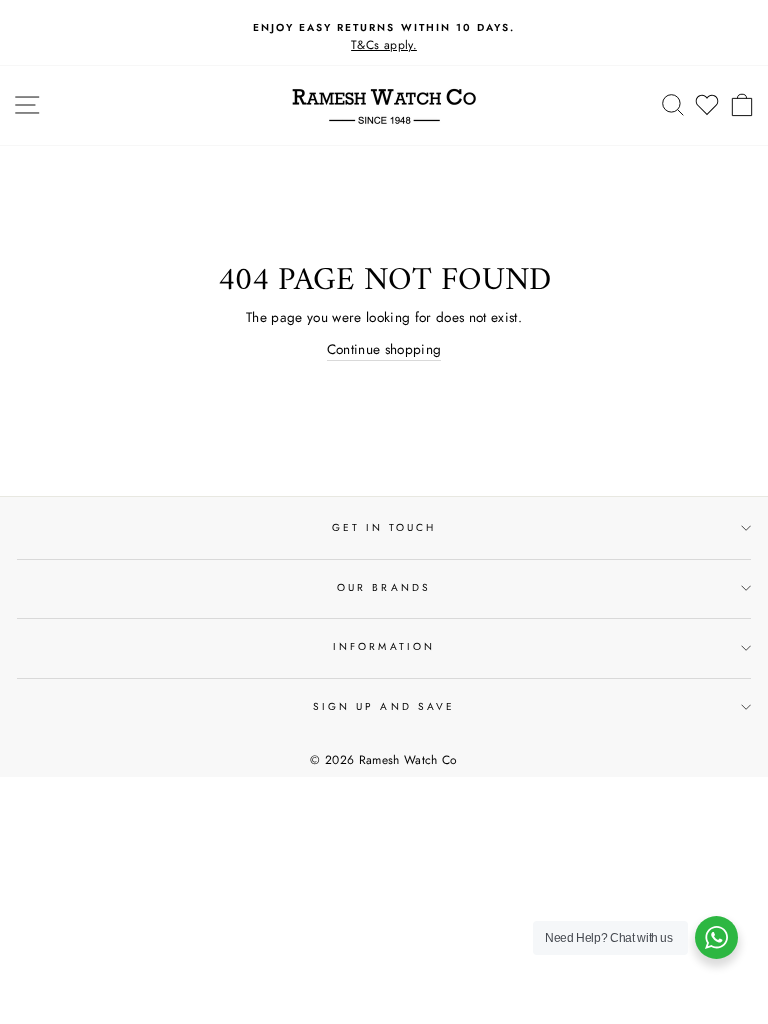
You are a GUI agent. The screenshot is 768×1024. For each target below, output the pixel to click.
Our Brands (384, 587)
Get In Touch (384, 527)
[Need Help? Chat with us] (716, 937)
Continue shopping (384, 349)
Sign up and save (384, 706)
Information (384, 646)
